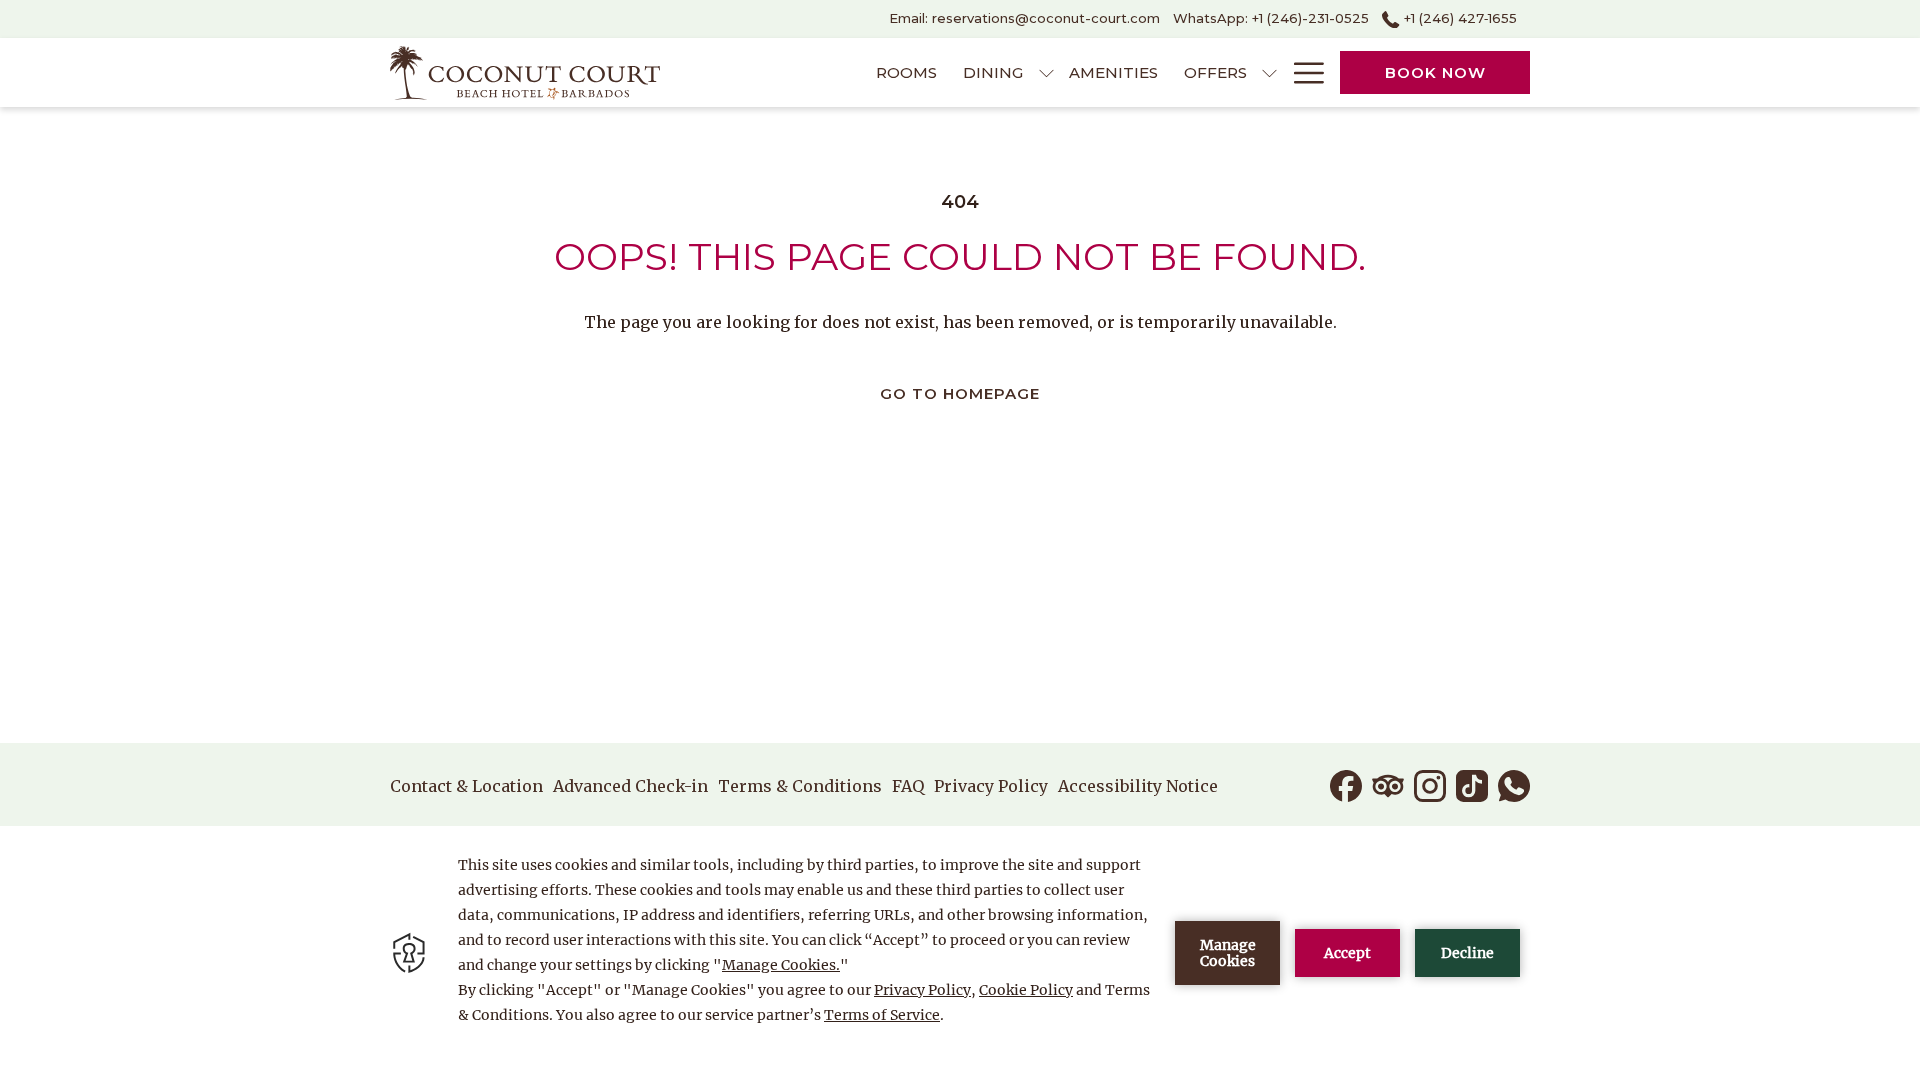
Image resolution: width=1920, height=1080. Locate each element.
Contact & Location (466, 786)
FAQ (908, 786)
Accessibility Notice (1138, 786)
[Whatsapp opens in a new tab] (1514, 784)
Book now (1435, 72)
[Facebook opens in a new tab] (1346, 784)
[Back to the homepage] (525, 72)
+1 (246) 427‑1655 (1458, 18)
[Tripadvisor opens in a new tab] (1388, 784)
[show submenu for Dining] (1046, 72)
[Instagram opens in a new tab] (1430, 784)
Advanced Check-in (630, 786)
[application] (960, 953)
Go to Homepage (960, 393)
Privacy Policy (991, 786)
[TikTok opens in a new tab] (1472, 784)
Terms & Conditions (800, 786)
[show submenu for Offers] (1269, 72)
